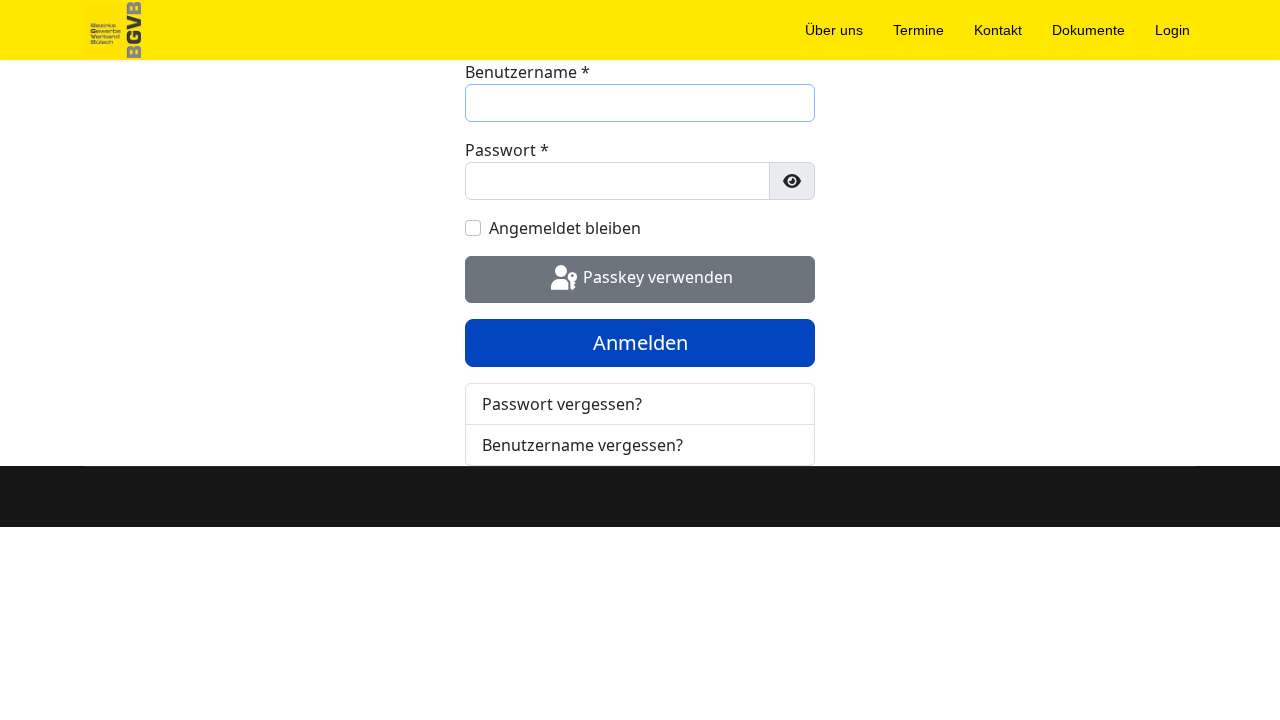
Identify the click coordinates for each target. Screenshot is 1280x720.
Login (1172, 30)
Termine (918, 30)
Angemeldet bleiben (565, 228)
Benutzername (527, 72)
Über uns (834, 30)
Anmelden (640, 342)
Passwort (507, 150)
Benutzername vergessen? (582, 445)
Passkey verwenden (656, 278)
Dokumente (1088, 30)
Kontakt (998, 30)
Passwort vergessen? (562, 404)
